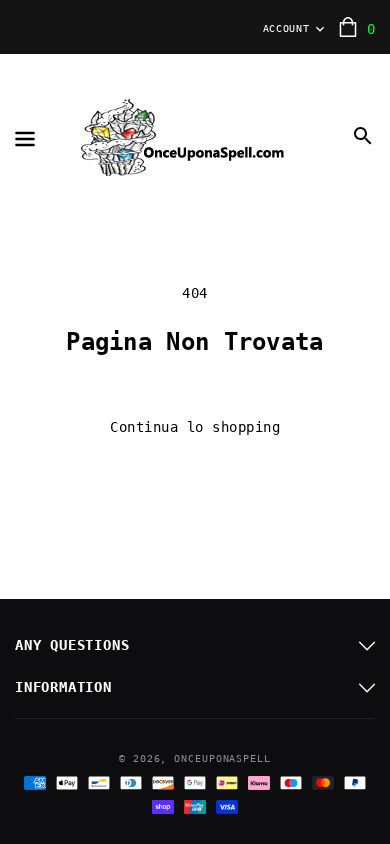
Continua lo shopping (195, 427)
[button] (363, 136)
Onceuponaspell (222, 758)
